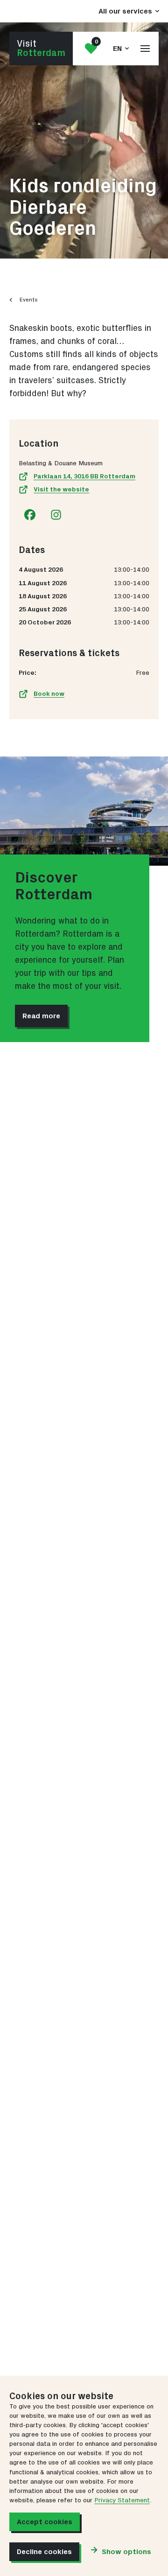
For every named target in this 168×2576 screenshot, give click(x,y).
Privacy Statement (122, 2500)
